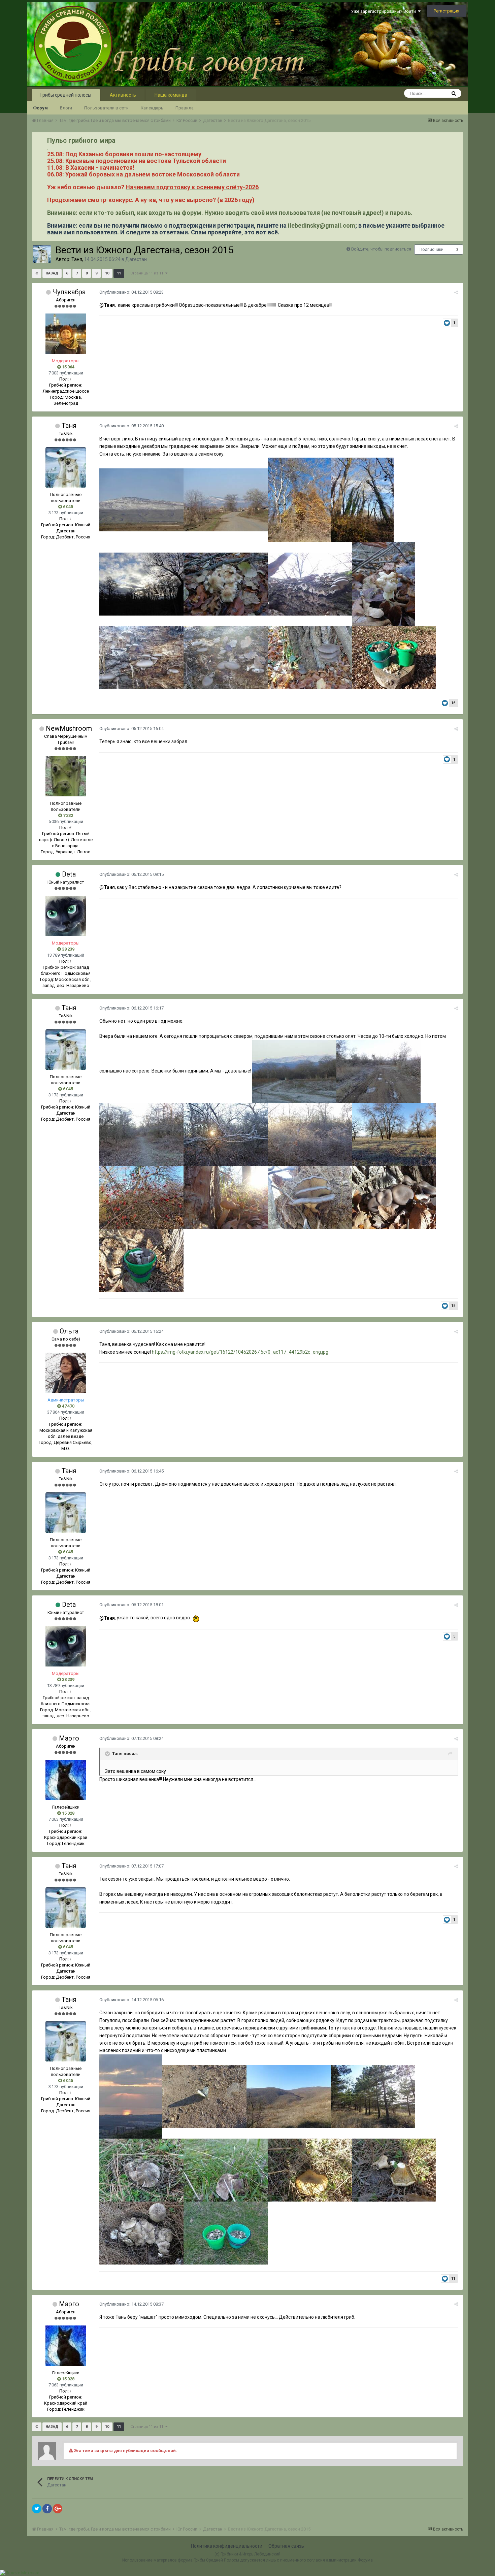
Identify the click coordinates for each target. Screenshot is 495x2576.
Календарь (152, 108)
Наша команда (171, 95)
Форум (40, 108)
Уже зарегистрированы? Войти (384, 11)
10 (107, 273)
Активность (123, 95)
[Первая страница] (37, 273)
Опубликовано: (131, 292)
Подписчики (432, 250)
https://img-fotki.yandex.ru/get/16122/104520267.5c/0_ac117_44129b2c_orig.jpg (240, 1352)
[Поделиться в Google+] (58, 2509)
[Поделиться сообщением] (456, 292)
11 (119, 273)
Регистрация (447, 11)
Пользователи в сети (106, 108)
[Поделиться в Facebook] (47, 2509)
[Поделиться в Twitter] (37, 2509)
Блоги (66, 108)
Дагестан (136, 259)
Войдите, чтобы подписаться (381, 249)
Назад (52, 273)
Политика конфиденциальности (227, 2546)
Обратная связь (286, 2546)
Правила (185, 108)
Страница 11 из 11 (148, 273)
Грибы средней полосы (66, 95)
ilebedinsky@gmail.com (322, 225)
